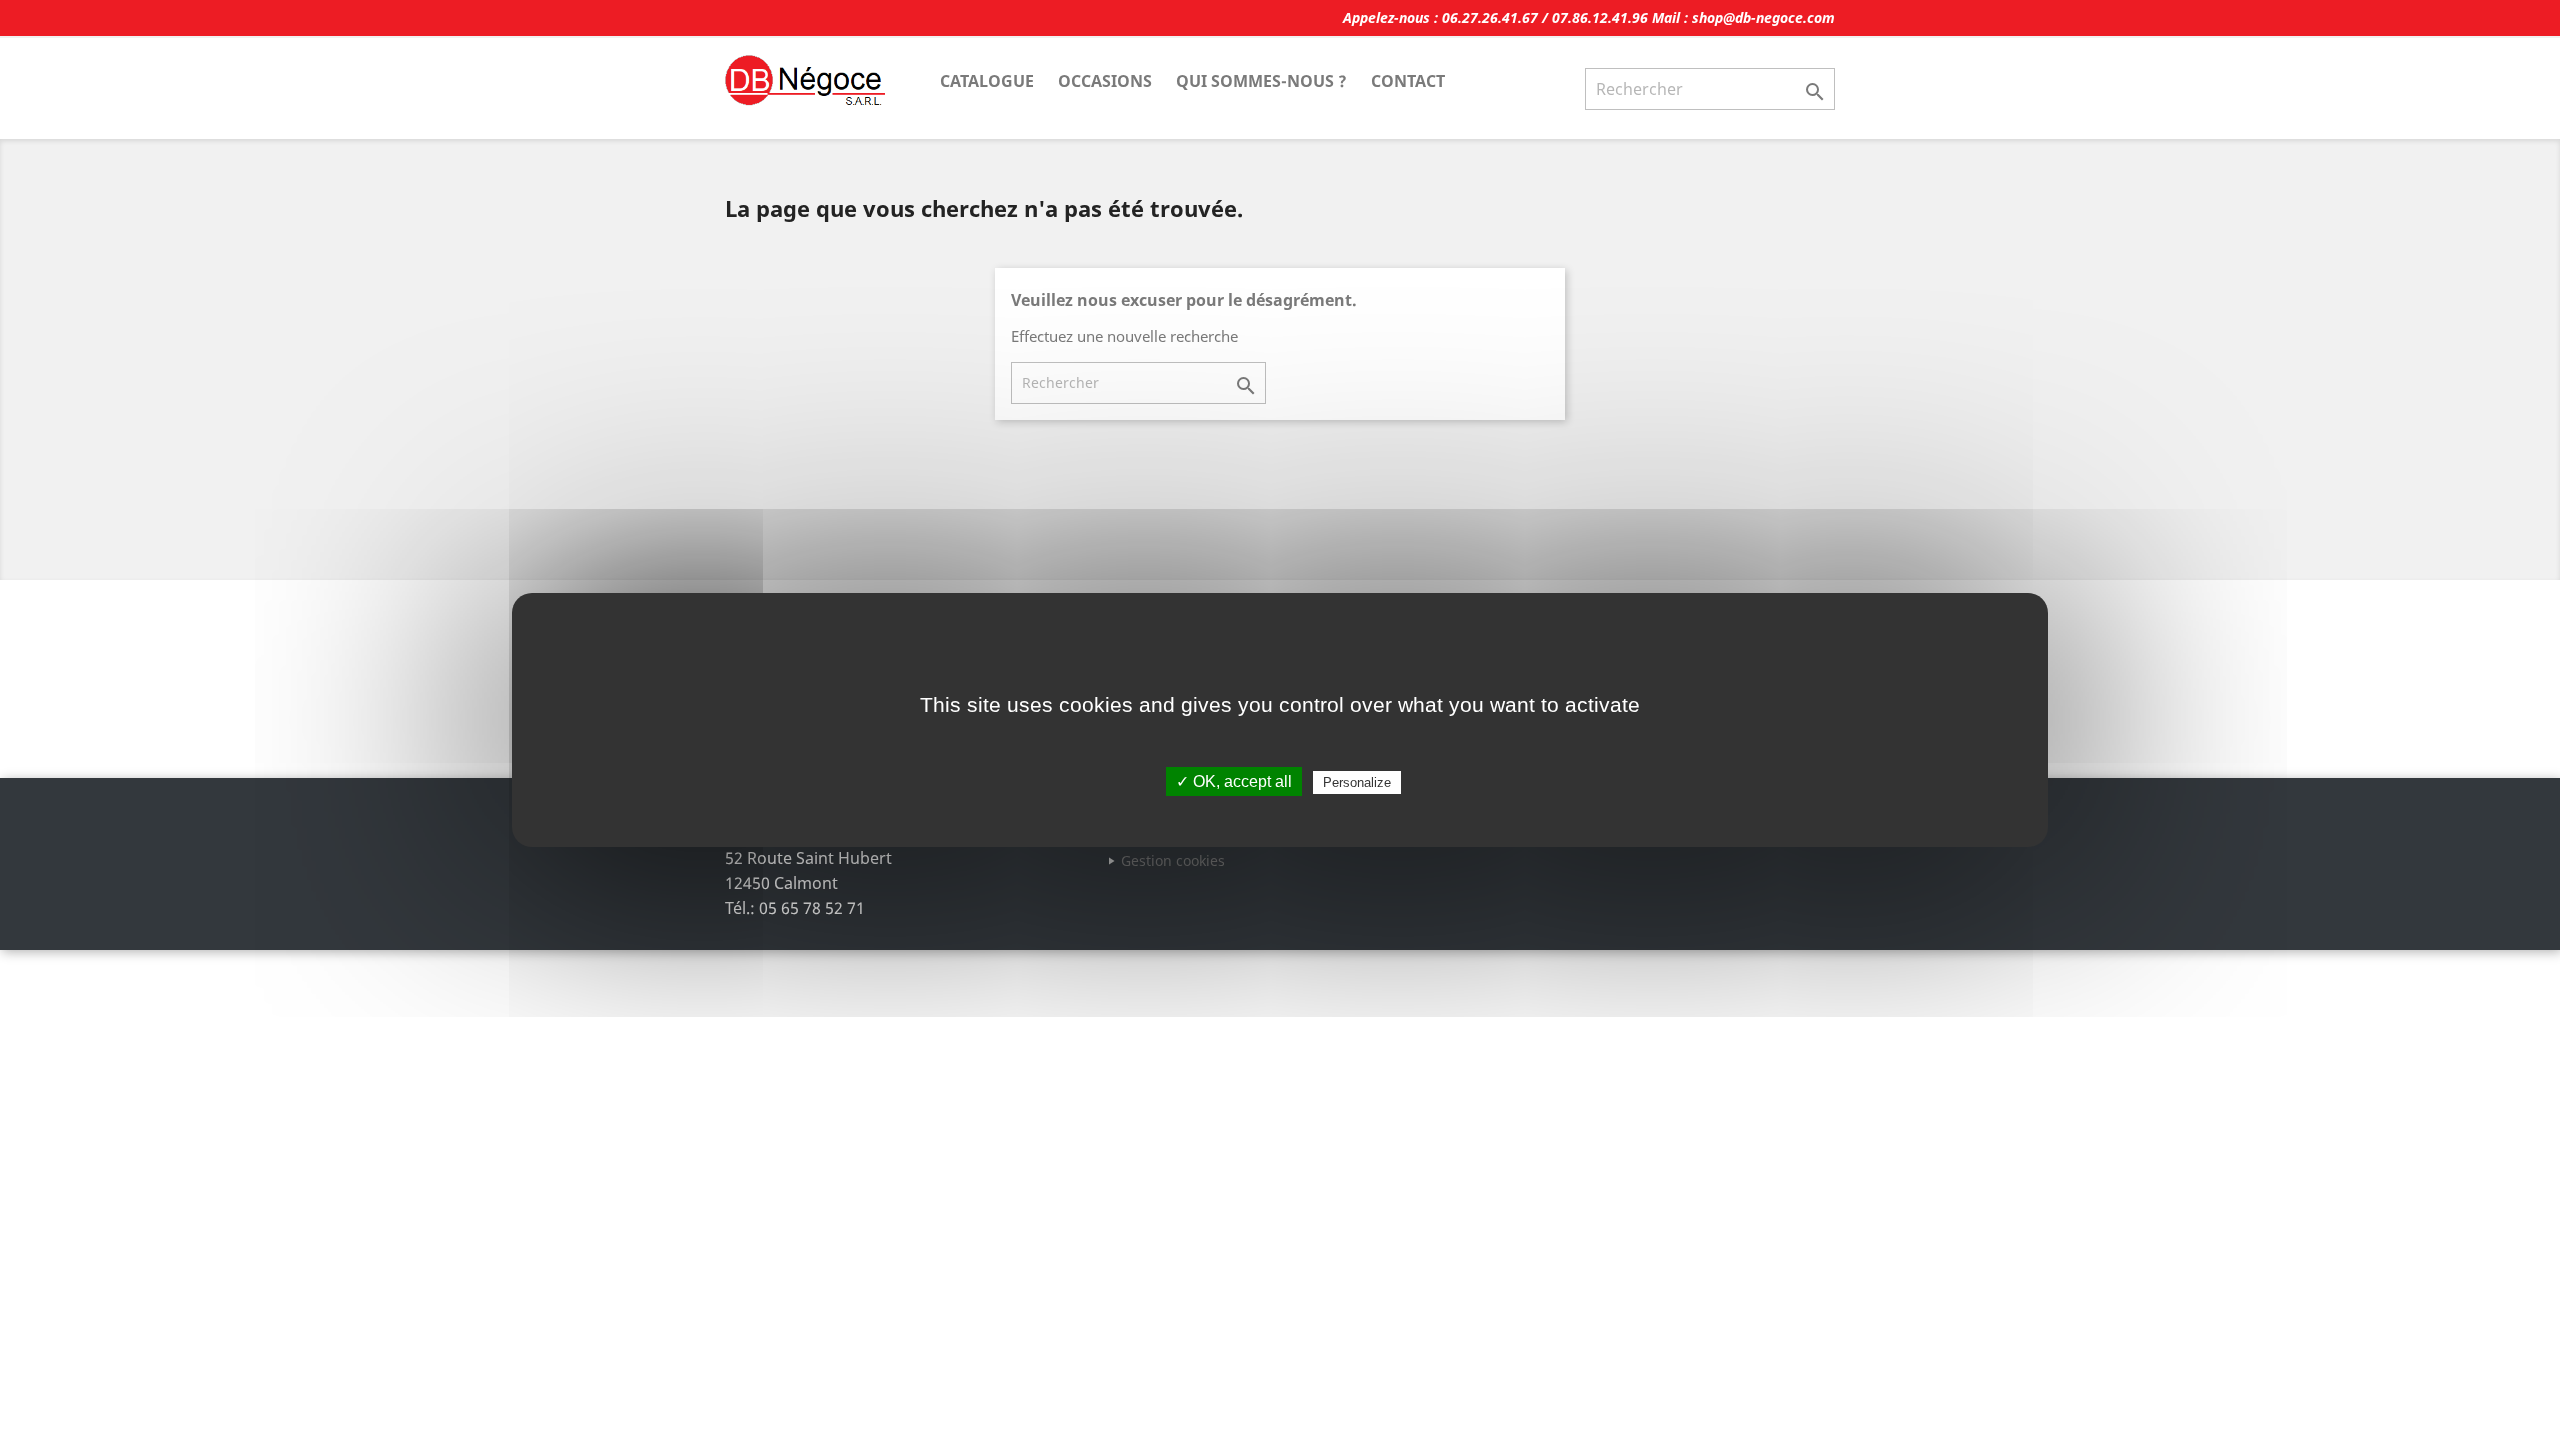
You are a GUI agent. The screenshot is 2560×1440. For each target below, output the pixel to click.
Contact (1408, 81)
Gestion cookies (1173, 860)
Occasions (1105, 81)
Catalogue (987, 81)
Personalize (1357, 782)
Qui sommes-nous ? (1261, 81)
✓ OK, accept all (1234, 781)
